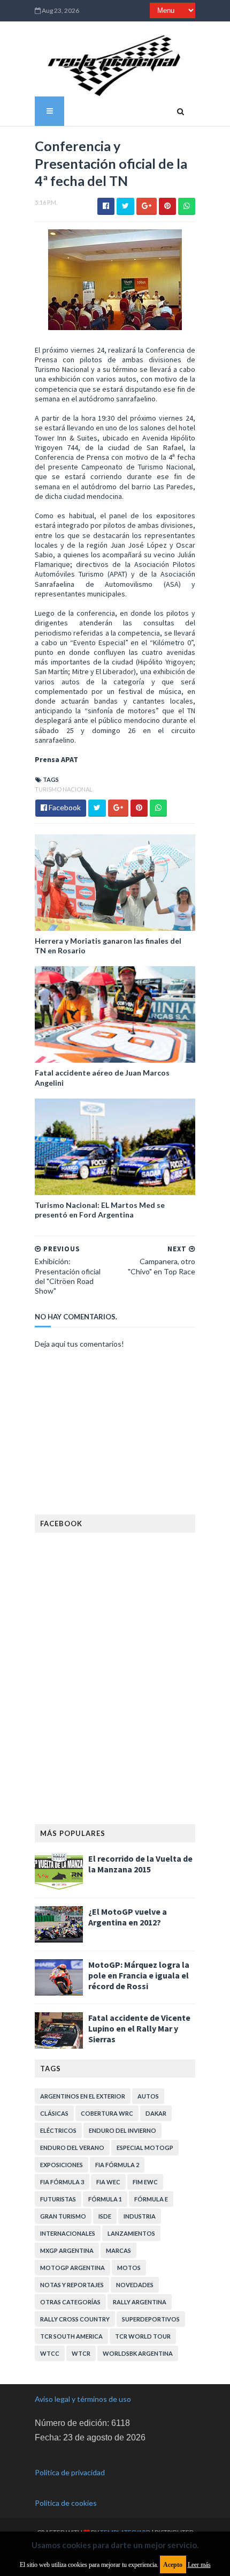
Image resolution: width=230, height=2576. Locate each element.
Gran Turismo (63, 2216)
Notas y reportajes (72, 2285)
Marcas (118, 2250)
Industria (140, 2216)
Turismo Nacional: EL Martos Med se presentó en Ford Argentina (100, 1210)
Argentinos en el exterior (83, 2096)
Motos (129, 2268)
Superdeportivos (151, 2319)
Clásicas (54, 2113)
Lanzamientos (131, 2233)
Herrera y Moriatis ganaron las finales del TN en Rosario (108, 946)
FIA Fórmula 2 (117, 2165)
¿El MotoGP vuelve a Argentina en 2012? (128, 1917)
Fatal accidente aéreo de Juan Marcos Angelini (102, 1077)
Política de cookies (66, 2503)
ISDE (105, 2216)
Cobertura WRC (107, 2113)
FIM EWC (145, 2182)
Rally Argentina (140, 2302)
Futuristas (58, 2199)
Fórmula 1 (105, 2199)
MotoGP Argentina (72, 2268)
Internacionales (68, 2233)
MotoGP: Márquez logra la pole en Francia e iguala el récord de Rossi (139, 1975)
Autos (148, 2096)
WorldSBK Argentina (138, 2353)
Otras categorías (70, 2302)
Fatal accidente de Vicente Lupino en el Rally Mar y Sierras (139, 2028)
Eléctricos (58, 2130)
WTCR (81, 2353)
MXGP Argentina (67, 2250)
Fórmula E (151, 2199)
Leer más (199, 2565)
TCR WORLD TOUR (143, 2336)
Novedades (135, 2285)
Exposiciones (62, 2165)
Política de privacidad (70, 2472)
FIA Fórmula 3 (62, 2182)
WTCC (50, 2353)
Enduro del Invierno (122, 2130)
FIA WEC (108, 2182)
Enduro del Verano (72, 2148)
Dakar (156, 2113)
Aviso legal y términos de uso (83, 2399)
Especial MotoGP (145, 2148)
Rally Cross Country (75, 2319)
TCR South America (71, 2336)
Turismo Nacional (64, 789)
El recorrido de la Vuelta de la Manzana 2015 (140, 1864)
